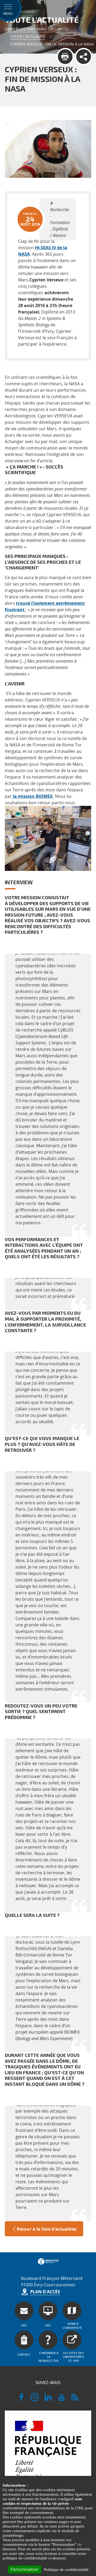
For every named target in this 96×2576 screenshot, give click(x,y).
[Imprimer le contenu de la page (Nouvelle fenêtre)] (65, 57)
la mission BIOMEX (32, 796)
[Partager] (84, 57)
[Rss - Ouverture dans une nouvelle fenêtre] (75, 2400)
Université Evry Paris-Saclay (33, 29)
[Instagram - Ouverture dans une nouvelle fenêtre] (35, 2400)
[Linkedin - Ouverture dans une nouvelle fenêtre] (48, 2400)
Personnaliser (25, 2569)
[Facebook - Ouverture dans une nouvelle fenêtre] (21, 2400)
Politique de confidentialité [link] (66, 2570)
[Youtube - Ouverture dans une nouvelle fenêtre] (61, 2400)
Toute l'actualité (28, 37)
